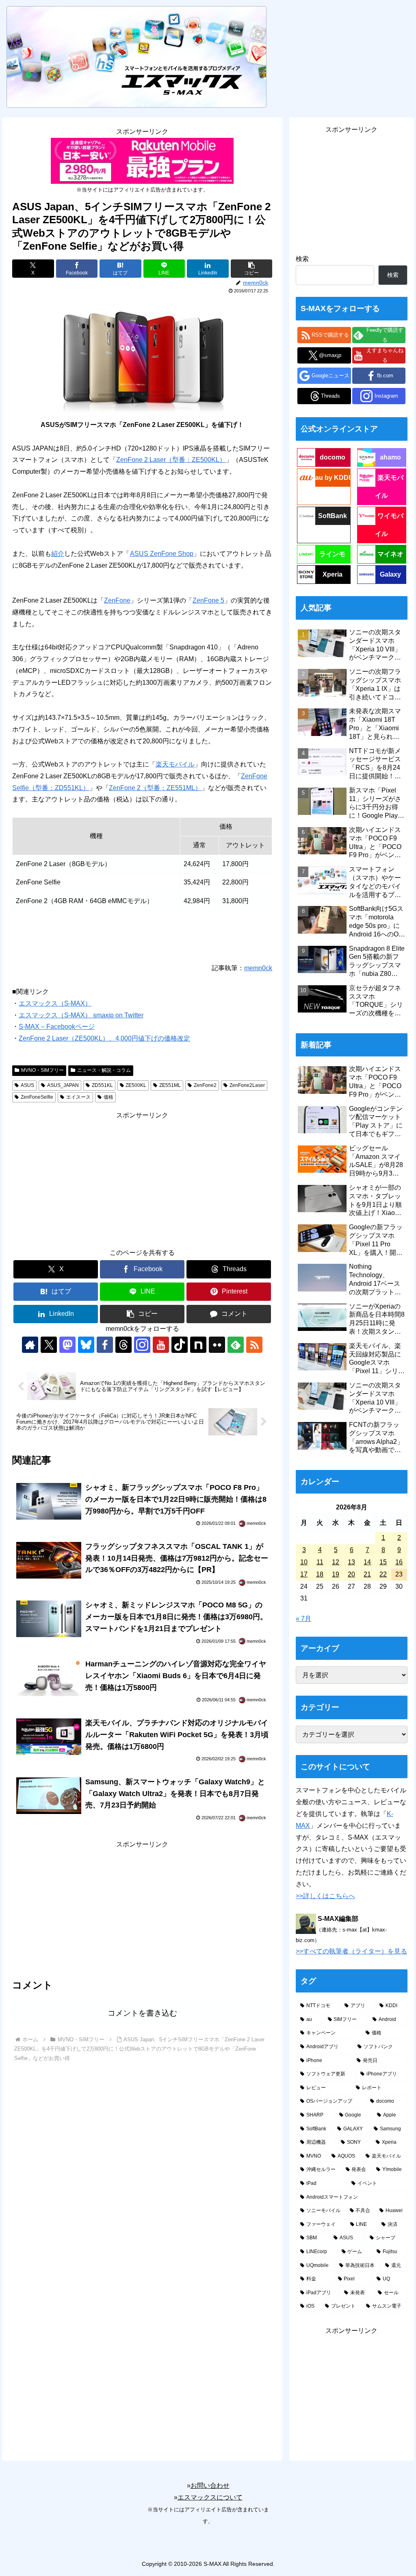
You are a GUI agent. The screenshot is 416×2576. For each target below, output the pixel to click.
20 (351, 1574)
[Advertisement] (142, 1178)
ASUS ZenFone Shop (162, 554)
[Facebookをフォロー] (105, 1345)
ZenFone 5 (208, 600)
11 (320, 1562)
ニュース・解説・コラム (104, 1070)
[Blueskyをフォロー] (86, 1345)
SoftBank (333, 516)
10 (304, 1562)
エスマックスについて (210, 2497)
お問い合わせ (210, 2486)
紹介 (58, 554)
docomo (333, 457)
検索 (302, 259)
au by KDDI (333, 478)
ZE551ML (170, 1085)
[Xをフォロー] (49, 1345)
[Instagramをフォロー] (142, 1345)
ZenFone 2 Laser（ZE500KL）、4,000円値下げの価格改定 (104, 1038)
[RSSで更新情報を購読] (254, 1345)
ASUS (27, 1085)
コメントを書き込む (142, 2013)
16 (399, 1562)
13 (351, 1562)
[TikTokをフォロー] (180, 1345)
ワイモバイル (389, 525)
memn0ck (258, 968)
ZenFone (117, 600)
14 (367, 1562)
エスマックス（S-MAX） (55, 1003)
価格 (108, 1097)
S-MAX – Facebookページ (57, 1027)
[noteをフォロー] (198, 1345)
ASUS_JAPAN (63, 1085)
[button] (251, 269)
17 (304, 1574)
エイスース (78, 1097)
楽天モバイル (175, 764)
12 (336, 1562)
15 (383, 1562)
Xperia (333, 574)
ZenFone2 (205, 1085)
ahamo (390, 457)
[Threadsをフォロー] (123, 1345)
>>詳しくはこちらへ (325, 1896)
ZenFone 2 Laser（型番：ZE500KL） (171, 460)
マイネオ (390, 554)
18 (320, 1574)
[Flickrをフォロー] (217, 1345)
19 (336, 1574)
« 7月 (303, 1619)
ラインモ (332, 554)
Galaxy (390, 574)
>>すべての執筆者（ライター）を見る (351, 1951)
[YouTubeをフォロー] (161, 1345)
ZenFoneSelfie (37, 1097)
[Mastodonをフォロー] (67, 1345)
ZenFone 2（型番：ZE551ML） (155, 788)
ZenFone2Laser (247, 1085)
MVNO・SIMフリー (42, 1070)
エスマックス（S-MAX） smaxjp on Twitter (81, 1015)
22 (383, 1574)
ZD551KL (102, 1085)
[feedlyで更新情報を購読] (236, 1345)
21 (367, 1574)
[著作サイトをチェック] (30, 1345)
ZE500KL (136, 1085)
